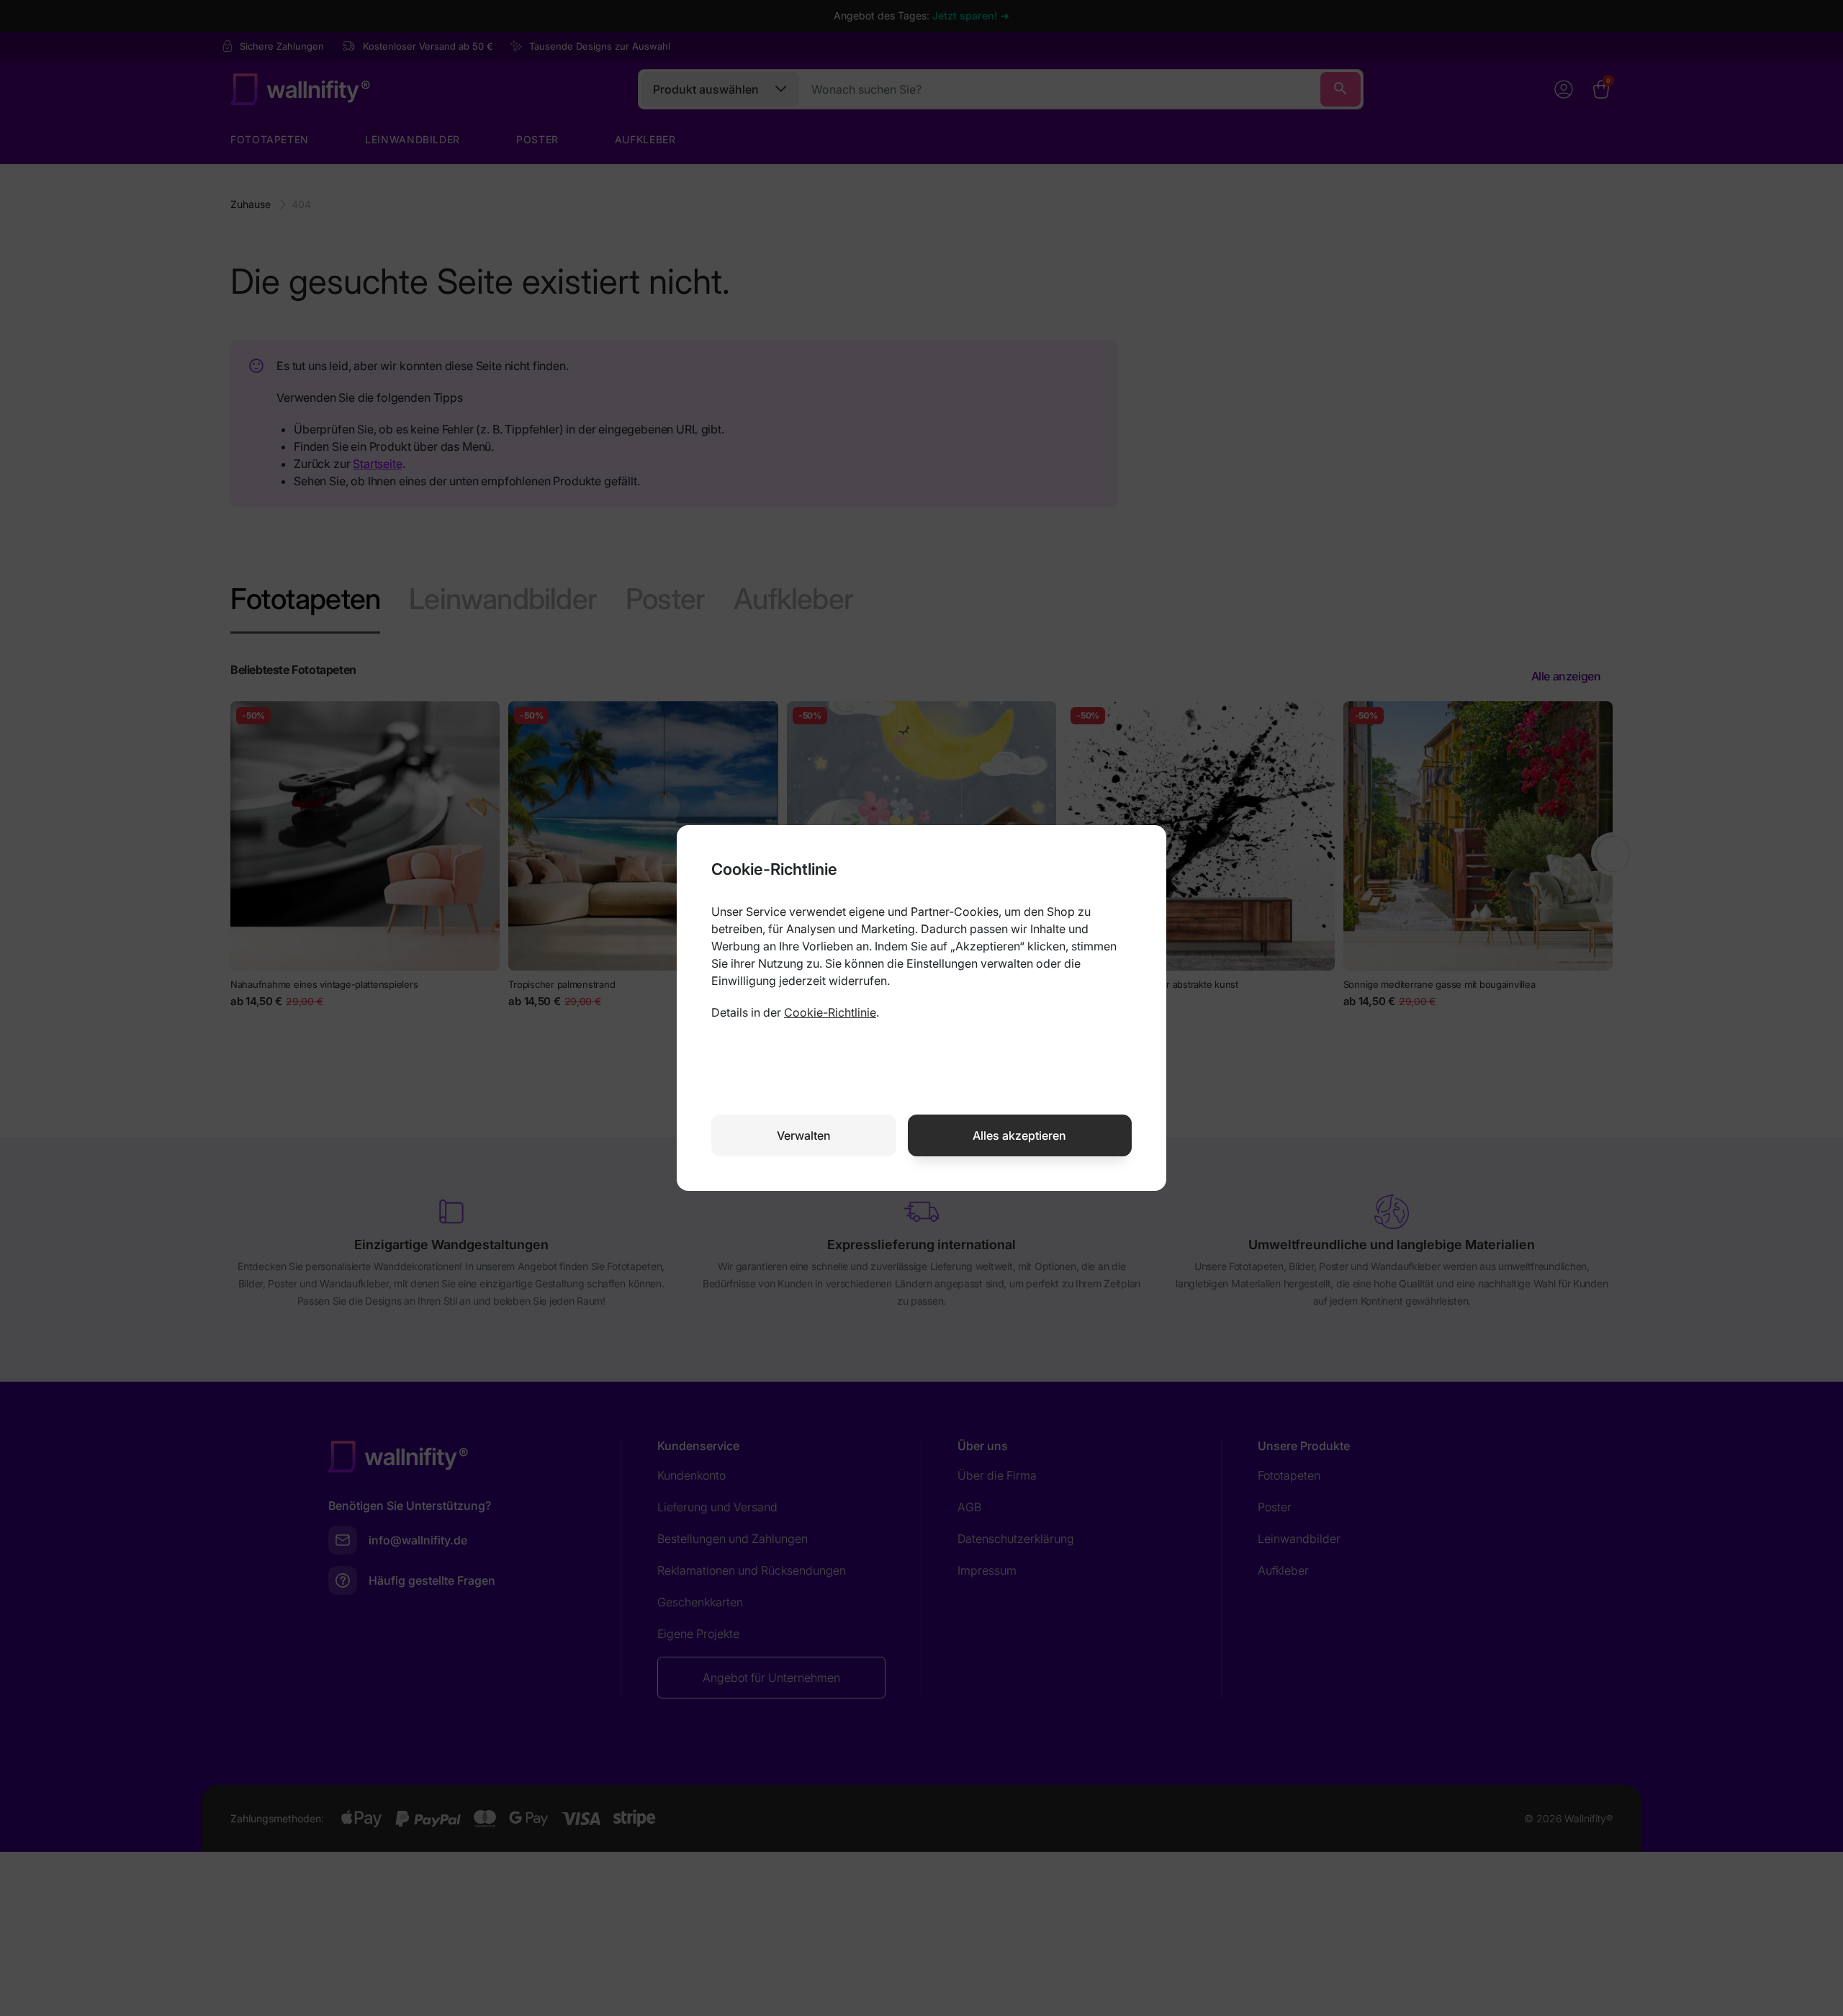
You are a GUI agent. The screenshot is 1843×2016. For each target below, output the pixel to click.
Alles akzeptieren (1019, 1135)
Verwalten (804, 1135)
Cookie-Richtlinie (830, 1012)
